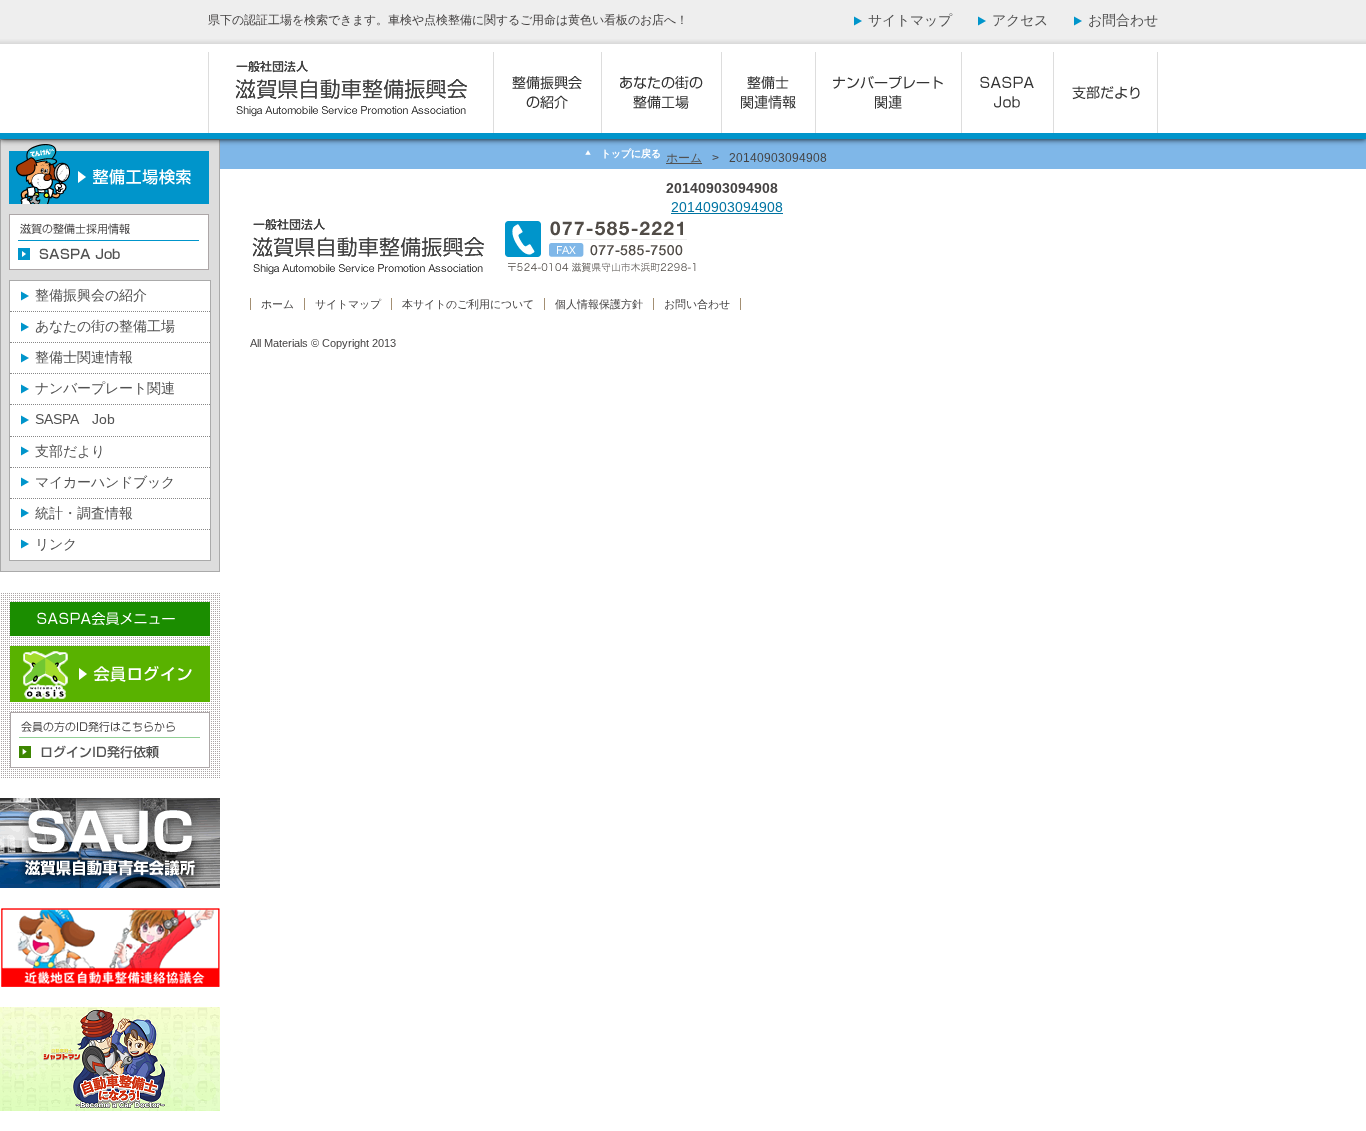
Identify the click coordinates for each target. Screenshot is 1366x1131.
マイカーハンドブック (105, 482)
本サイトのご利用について (468, 304)
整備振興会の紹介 (91, 295)
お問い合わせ (697, 304)
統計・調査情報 (84, 513)
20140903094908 (727, 207)
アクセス (1020, 20)
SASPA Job (75, 419)
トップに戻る (631, 153)
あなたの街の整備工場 (105, 326)
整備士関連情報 (84, 357)
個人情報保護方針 (599, 304)
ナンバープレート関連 (105, 388)
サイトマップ (910, 20)
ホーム (684, 158)
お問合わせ (1123, 20)
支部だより (70, 451)
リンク (56, 544)
